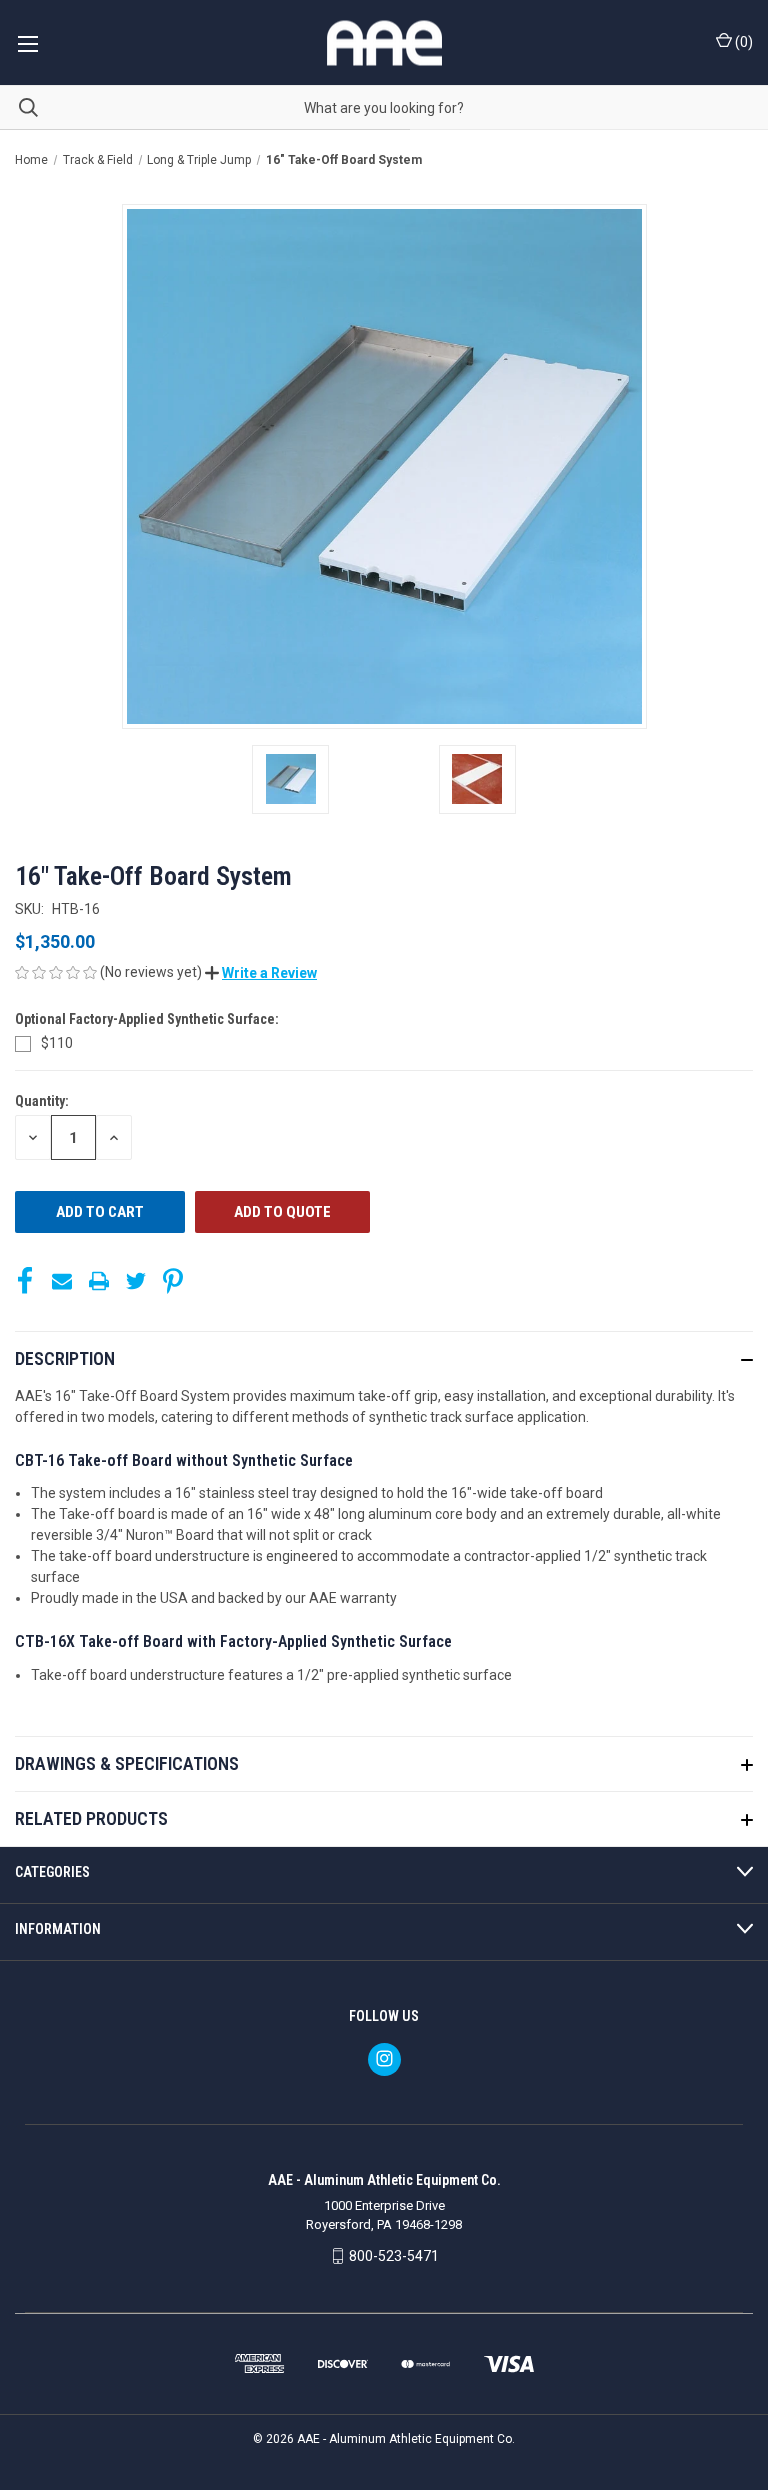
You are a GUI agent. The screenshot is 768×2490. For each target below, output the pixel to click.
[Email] (62, 1281)
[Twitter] (136, 1281)
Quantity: (42, 1101)
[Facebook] (25, 1281)
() (742, 42)
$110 (57, 1043)
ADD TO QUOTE (282, 1212)
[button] (261, 973)
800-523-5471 (394, 2256)
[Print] (99, 1281)
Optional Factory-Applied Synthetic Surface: (148, 1019)
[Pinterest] (173, 1281)
